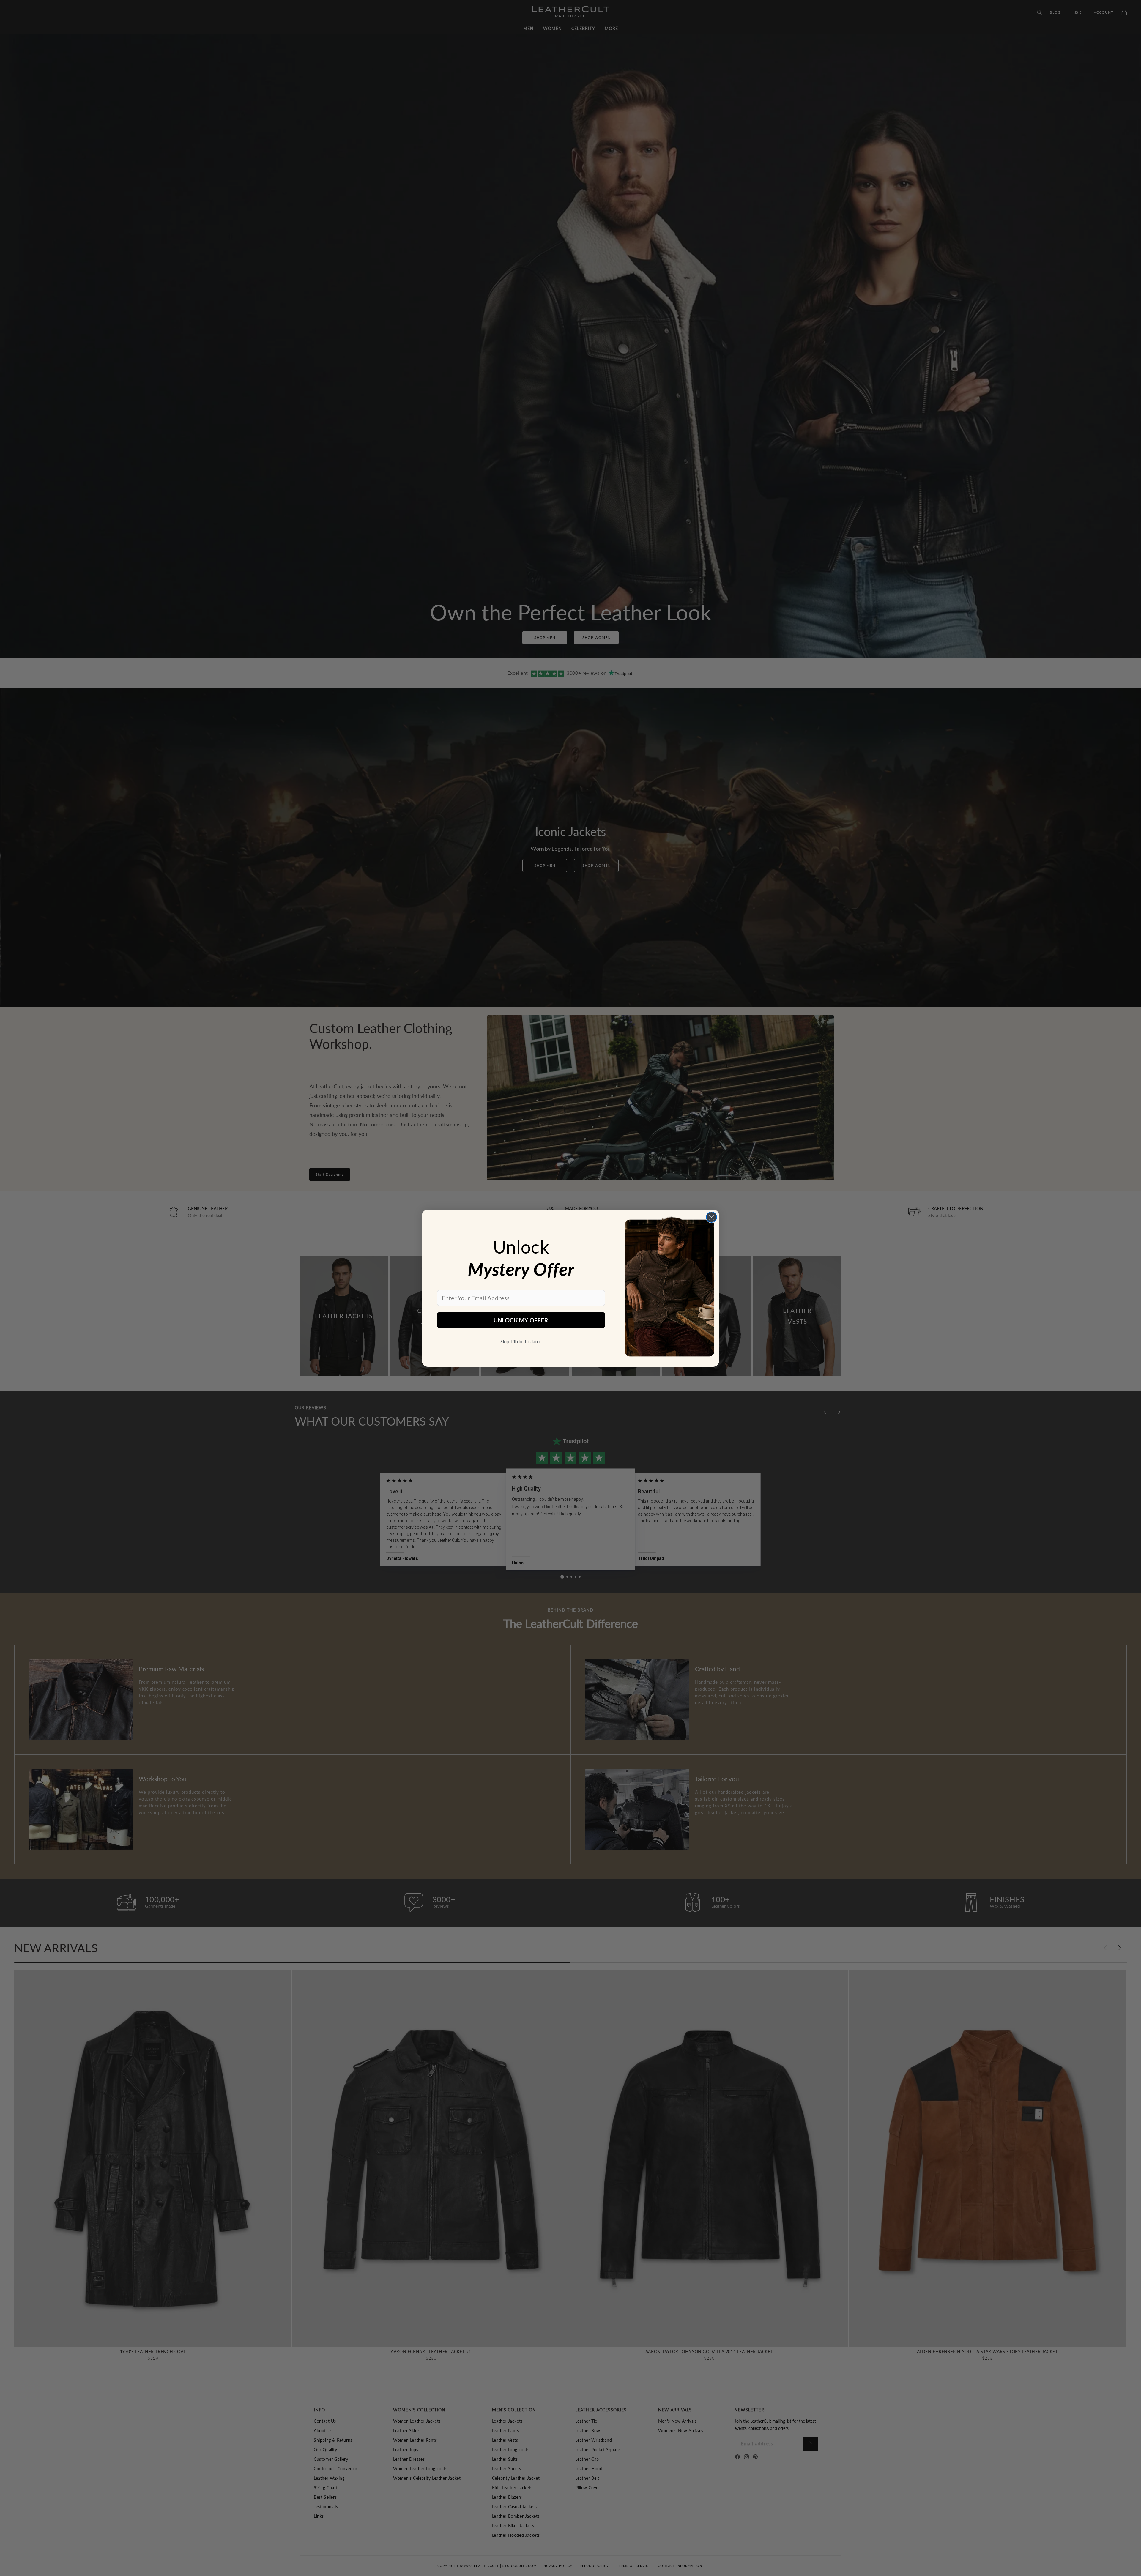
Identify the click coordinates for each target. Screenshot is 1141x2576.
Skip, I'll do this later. (521, 1341)
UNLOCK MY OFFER (521, 1320)
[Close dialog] (711, 1217)
